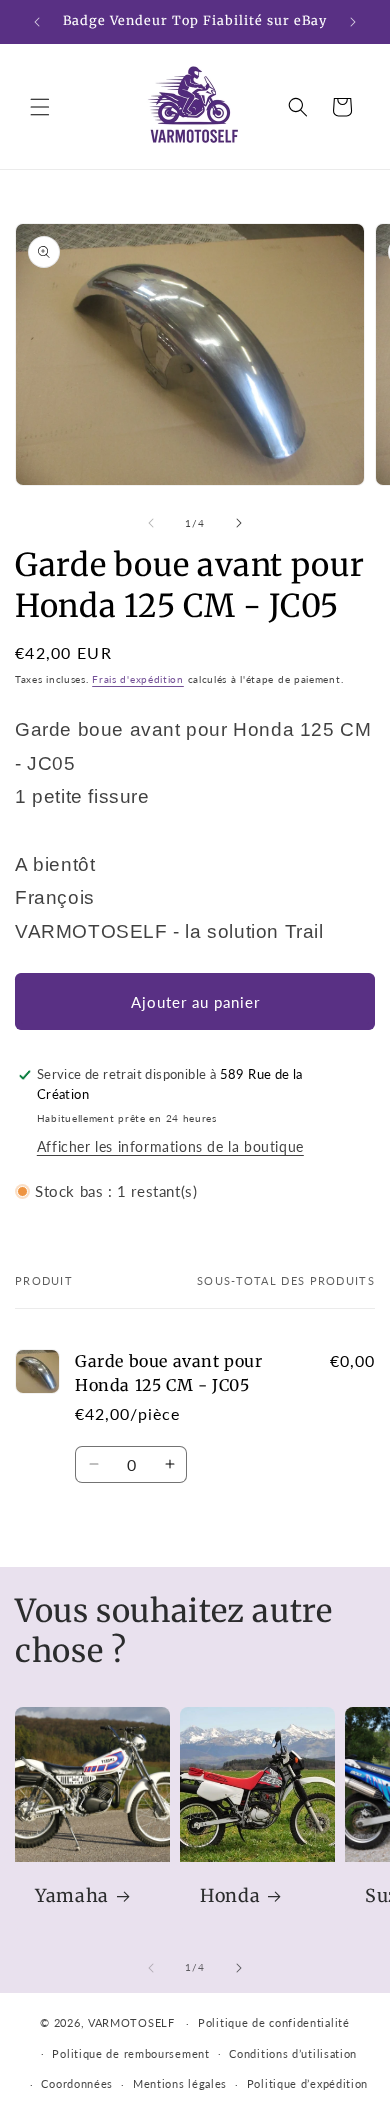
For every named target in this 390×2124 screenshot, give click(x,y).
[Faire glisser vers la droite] (239, 523)
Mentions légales (180, 2083)
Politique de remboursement (130, 2053)
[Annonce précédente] (37, 22)
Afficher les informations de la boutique (170, 1146)
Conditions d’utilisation (293, 2053)
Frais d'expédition (138, 679)
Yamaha (72, 1896)
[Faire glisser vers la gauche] (151, 523)
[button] (40, 107)
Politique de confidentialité (274, 2022)
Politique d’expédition (307, 2083)
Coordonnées (77, 2083)
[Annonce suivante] (353, 22)
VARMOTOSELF (131, 2022)
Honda (230, 1896)
